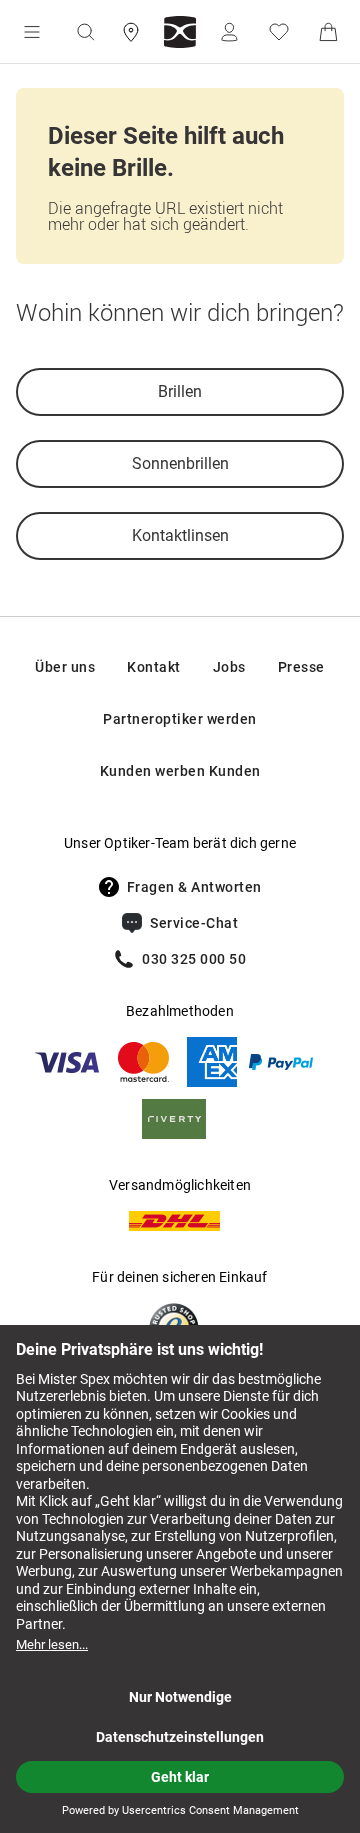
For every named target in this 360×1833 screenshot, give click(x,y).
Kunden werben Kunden (180, 771)
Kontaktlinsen (180, 535)
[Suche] (85, 32)
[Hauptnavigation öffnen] (32, 32)
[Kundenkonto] (229, 32)
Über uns (65, 667)
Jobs (229, 667)
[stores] (131, 32)
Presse (301, 667)
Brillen (180, 391)
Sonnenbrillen (180, 463)
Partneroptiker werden (180, 719)
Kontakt (154, 667)
